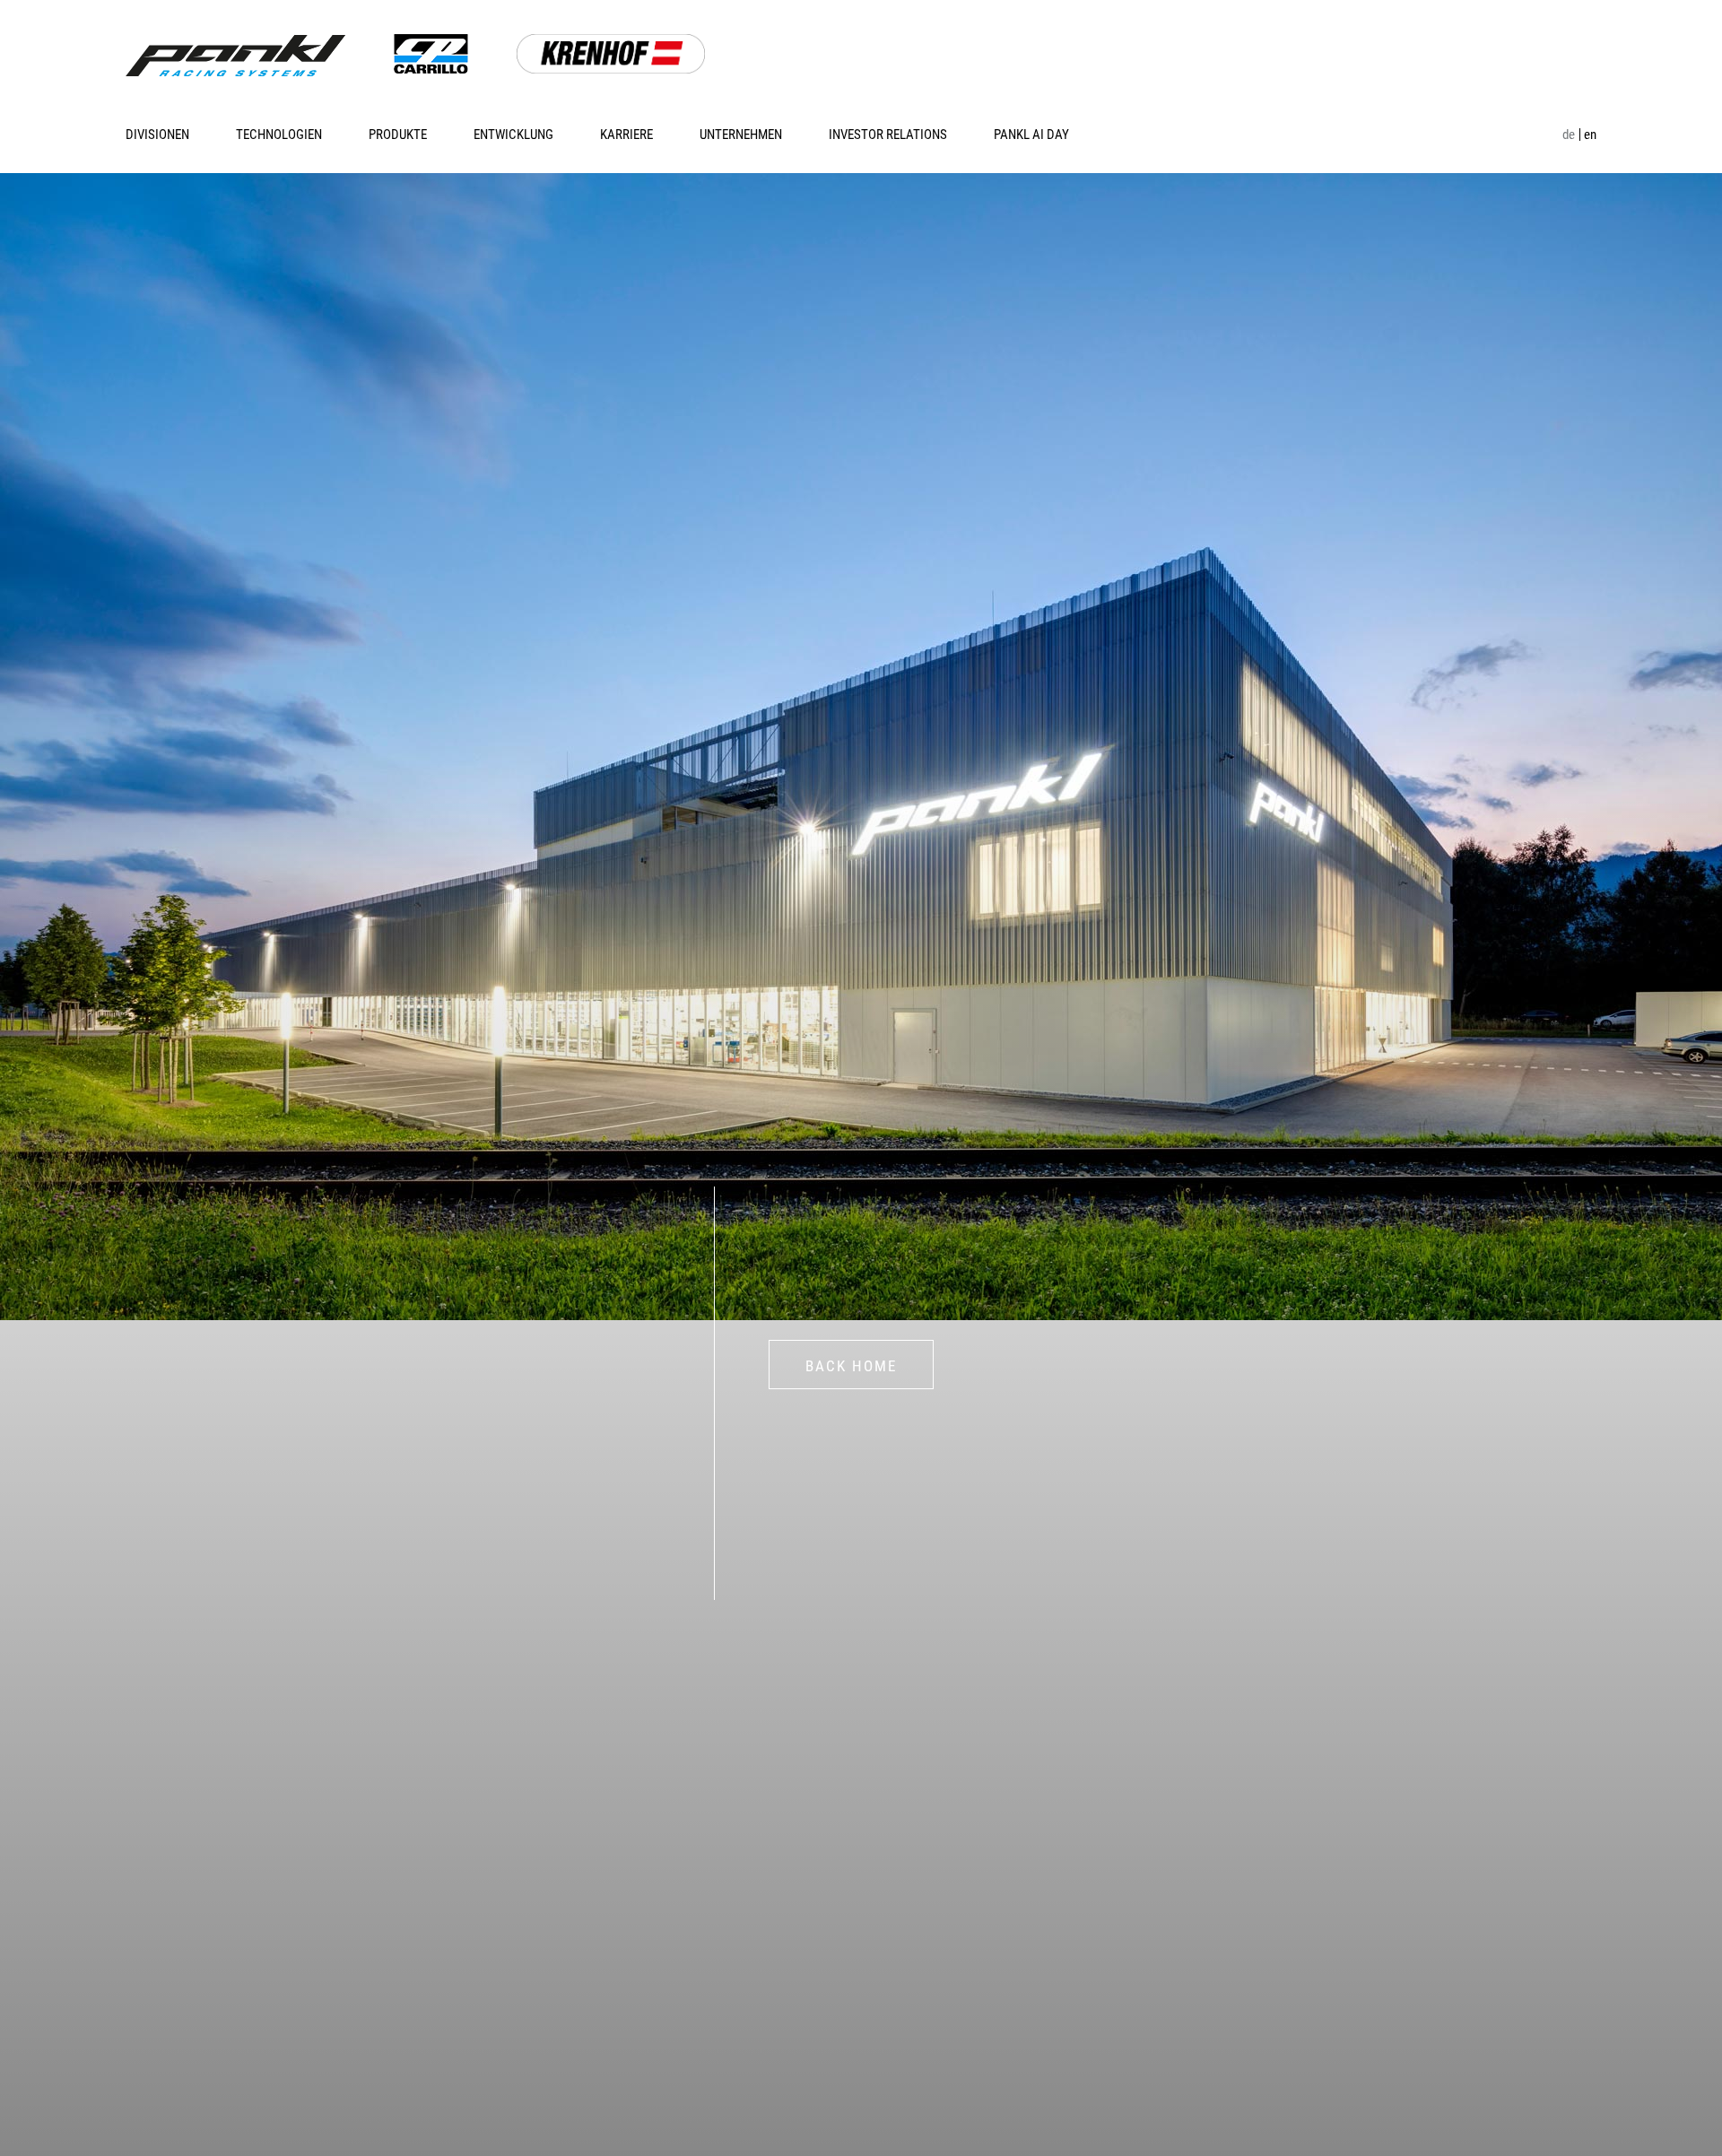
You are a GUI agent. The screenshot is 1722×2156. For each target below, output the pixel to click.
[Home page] (235, 56)
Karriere (626, 135)
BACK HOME (851, 1366)
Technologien (279, 135)
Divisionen (157, 135)
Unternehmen (741, 135)
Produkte (398, 135)
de (1569, 135)
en (1590, 135)
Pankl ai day (1031, 135)
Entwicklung (513, 135)
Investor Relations (888, 135)
